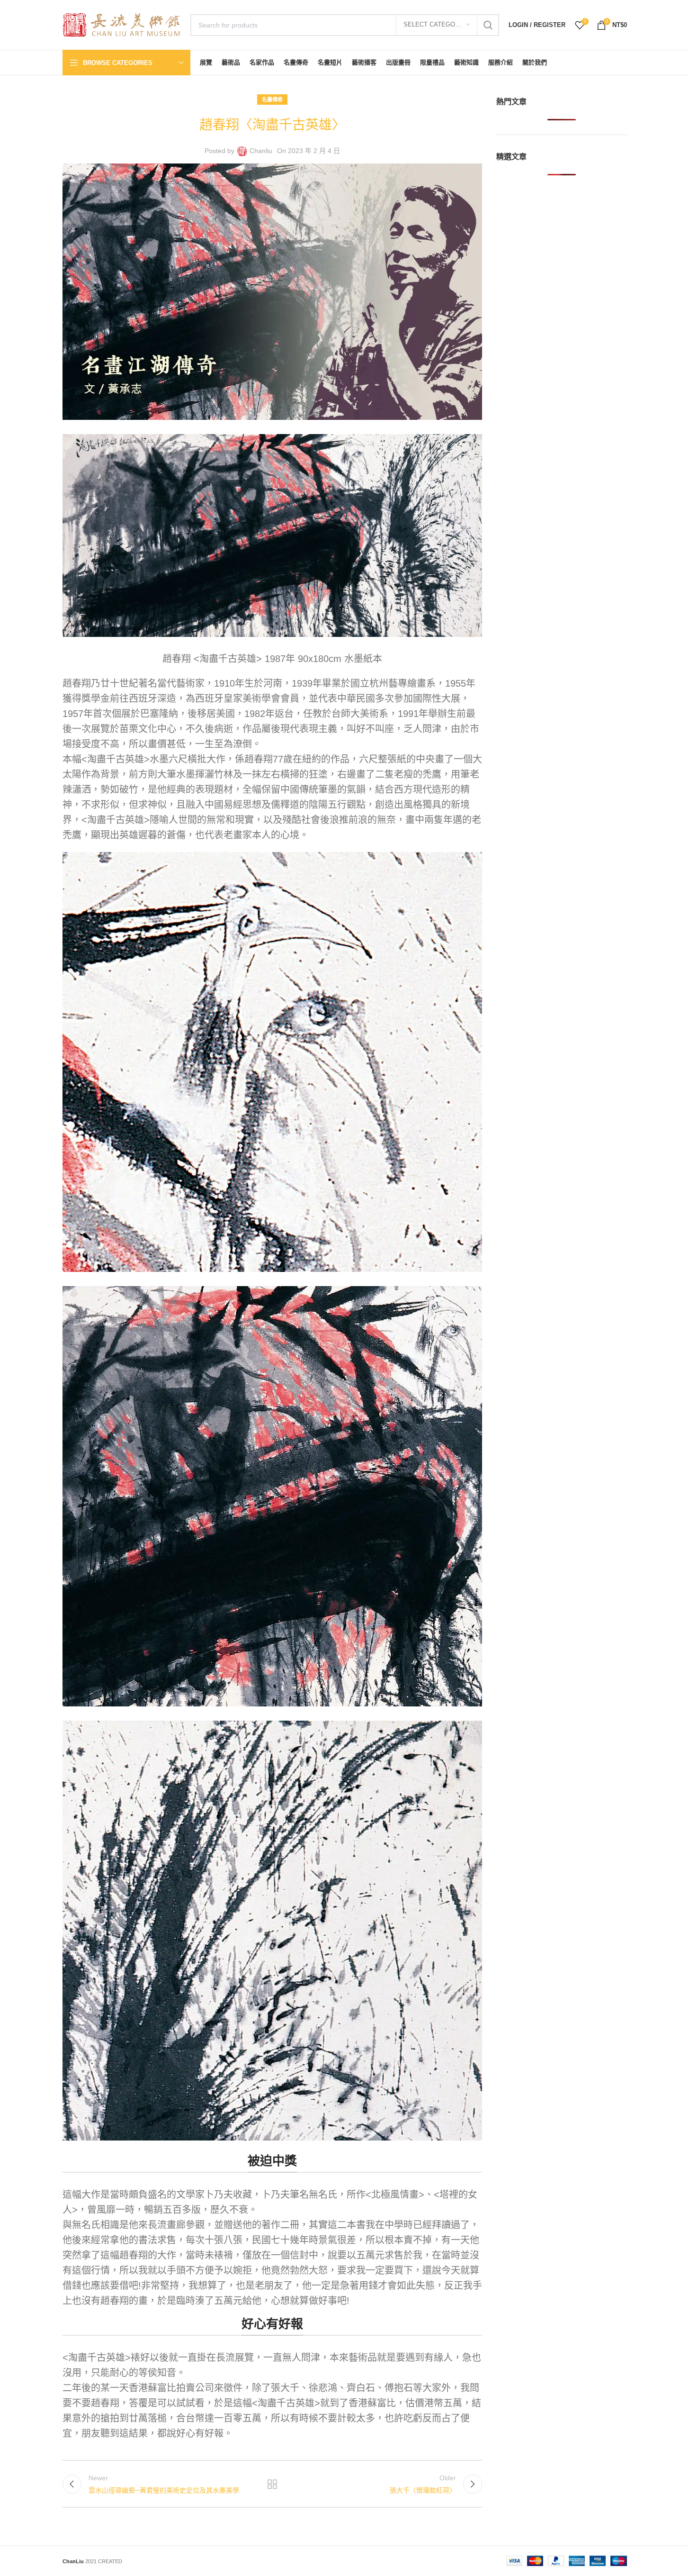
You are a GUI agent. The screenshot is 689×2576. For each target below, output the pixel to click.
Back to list (272, 2484)
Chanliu (261, 151)
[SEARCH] (488, 25)
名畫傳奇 (272, 100)
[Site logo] (122, 24)
